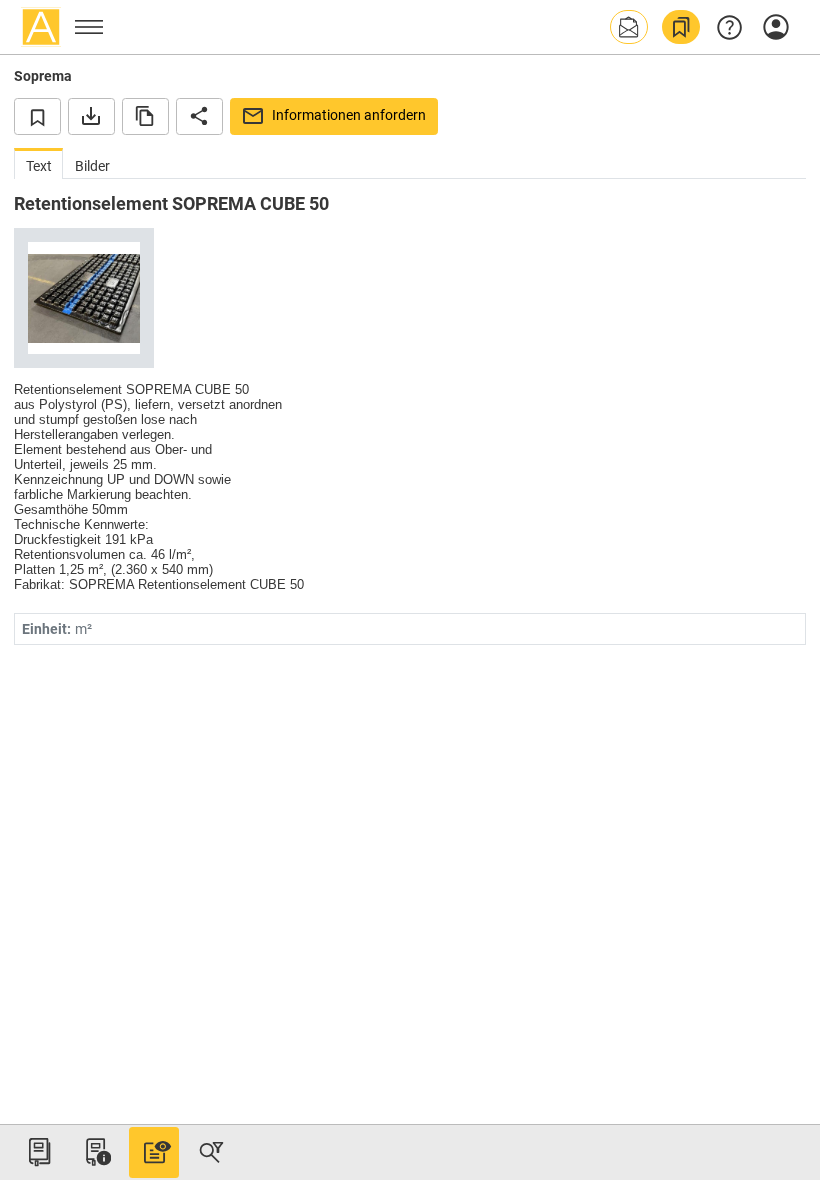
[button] (629, 27)
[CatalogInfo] (96, 1152)
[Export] (91, 116)
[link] (681, 27)
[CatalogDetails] (154, 1152)
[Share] (199, 116)
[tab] (38, 163)
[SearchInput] (211, 1152)
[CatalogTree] (39, 1152)
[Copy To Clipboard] (145, 116)
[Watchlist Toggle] (37, 116)
